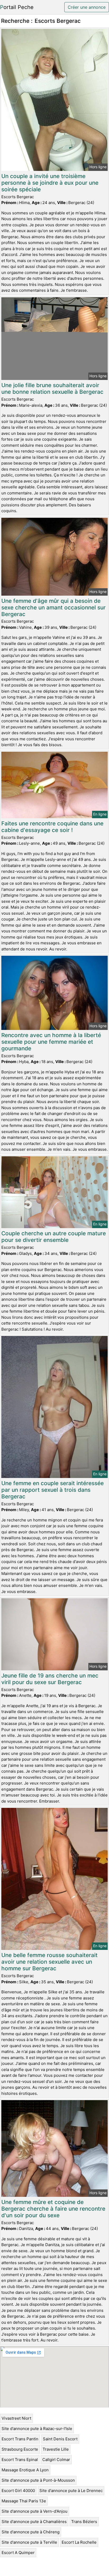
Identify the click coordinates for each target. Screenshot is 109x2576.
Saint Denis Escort (60, 2439)
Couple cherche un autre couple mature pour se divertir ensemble (54, 1237)
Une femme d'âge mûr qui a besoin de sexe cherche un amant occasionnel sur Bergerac (53, 607)
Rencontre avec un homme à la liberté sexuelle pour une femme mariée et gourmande (51, 1042)
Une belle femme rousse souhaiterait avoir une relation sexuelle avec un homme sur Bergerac (49, 1962)
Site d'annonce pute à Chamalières (34, 2522)
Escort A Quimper (18, 2553)
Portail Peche (17, 7)
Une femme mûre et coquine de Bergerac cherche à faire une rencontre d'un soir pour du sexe (53, 2209)
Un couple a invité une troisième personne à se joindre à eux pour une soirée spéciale (50, 183)
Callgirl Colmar (56, 2460)
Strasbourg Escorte (20, 2449)
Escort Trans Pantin (20, 2439)
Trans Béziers (84, 2522)
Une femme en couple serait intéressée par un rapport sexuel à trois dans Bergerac (53, 1490)
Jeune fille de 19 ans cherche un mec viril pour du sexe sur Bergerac (50, 1679)
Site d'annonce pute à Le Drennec (71, 2491)
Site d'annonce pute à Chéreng (31, 2532)
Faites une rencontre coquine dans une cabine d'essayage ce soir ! (52, 827)
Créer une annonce (87, 7)
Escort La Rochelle (79, 2542)
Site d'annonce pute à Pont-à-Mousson (38, 2480)
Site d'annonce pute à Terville (29, 2542)
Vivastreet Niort (16, 2418)
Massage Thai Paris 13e (24, 2501)
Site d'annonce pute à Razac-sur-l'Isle (37, 2429)
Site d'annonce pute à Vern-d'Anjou (35, 2511)
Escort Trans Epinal (20, 2460)
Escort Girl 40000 (18, 2491)
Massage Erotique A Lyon (25, 2470)
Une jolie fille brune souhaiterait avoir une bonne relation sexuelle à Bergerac (52, 388)
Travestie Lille (56, 2449)
